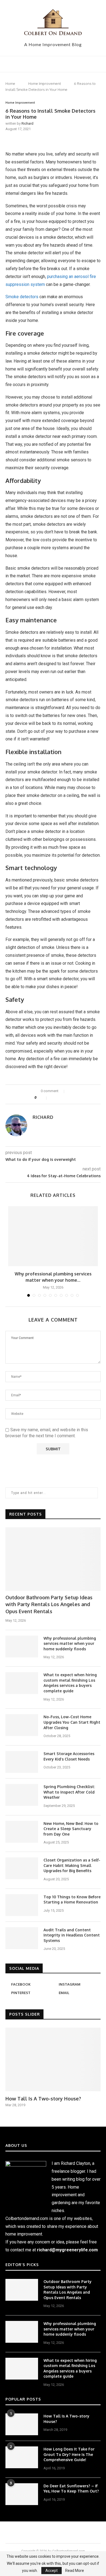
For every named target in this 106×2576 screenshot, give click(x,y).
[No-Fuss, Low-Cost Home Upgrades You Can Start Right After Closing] (22, 1725)
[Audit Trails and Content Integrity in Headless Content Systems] (22, 1938)
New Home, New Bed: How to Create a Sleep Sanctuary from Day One (71, 1829)
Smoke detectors (22, 297)
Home (10, 83)
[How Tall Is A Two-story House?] (53, 2059)
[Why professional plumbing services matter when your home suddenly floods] (53, 1236)
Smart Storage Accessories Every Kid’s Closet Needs (69, 1756)
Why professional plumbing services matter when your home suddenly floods (70, 1643)
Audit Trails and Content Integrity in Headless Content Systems (72, 1935)
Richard (27, 123)
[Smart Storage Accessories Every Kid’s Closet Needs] (22, 1762)
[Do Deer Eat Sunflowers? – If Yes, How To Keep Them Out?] (22, 2494)
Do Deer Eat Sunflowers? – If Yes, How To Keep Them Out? (71, 2489)
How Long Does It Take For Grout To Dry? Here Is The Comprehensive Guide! (69, 2454)
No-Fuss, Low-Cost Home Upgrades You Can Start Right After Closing (72, 1722)
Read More (75, 2571)
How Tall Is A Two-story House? (43, 2099)
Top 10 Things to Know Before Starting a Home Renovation (72, 1900)
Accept (52, 2571)
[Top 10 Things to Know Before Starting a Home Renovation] (22, 1905)
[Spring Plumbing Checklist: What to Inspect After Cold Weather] (22, 1795)
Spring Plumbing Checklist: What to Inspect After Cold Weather (69, 1792)
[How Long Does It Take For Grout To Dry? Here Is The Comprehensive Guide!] (22, 2457)
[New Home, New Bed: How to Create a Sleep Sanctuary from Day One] (22, 1832)
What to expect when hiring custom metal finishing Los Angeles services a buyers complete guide (70, 1683)
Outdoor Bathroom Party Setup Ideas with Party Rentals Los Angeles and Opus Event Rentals (49, 1604)
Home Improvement (45, 83)
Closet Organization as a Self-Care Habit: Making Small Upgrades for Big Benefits (72, 1865)
